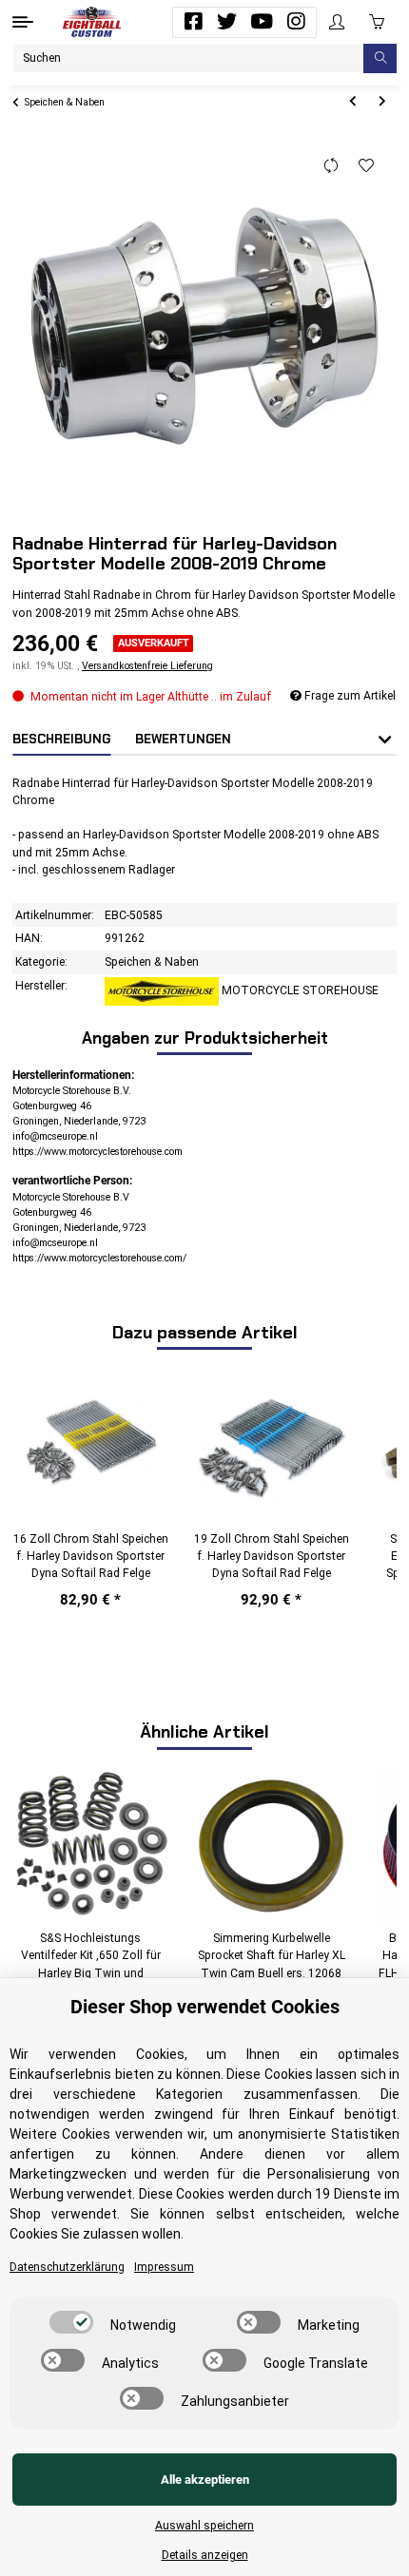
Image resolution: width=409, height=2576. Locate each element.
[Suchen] (380, 58)
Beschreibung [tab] (61, 739)
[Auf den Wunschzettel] (367, 166)
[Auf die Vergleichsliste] (331, 166)
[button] (337, 22)
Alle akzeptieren (205, 2480)
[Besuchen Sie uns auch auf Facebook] (193, 22)
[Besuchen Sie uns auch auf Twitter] (227, 22)
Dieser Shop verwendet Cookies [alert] (205, 2007)
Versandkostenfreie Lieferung (147, 666)
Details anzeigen (205, 2555)
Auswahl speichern (204, 2526)
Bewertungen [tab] (183, 739)
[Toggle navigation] (23, 22)
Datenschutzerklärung (67, 2267)
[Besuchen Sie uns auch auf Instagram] (296, 22)
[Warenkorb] (377, 22)
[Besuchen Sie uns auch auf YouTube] (262, 22)
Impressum (164, 2267)
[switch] (71, 2322)
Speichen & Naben (152, 962)
